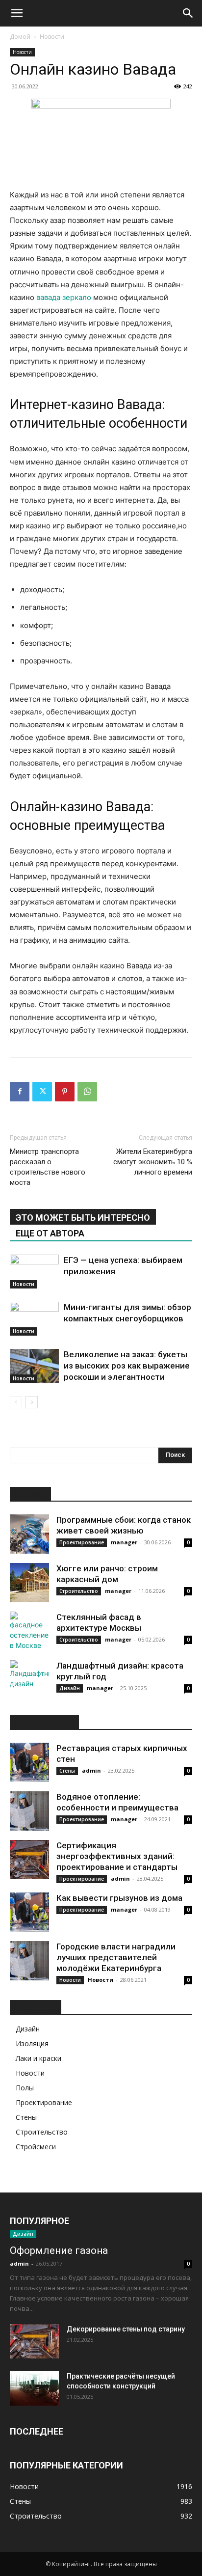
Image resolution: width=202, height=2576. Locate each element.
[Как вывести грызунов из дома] (29, 1912)
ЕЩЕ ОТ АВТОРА (50, 1233)
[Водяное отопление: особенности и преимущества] (29, 1811)
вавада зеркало (64, 297)
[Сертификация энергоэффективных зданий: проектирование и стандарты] (29, 1860)
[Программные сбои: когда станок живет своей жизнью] (29, 1534)
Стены (67, 1771)
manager (124, 1542)
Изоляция (32, 2043)
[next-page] (32, 1402)
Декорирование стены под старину (126, 2329)
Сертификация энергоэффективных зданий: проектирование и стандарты (117, 1856)
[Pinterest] (65, 1092)
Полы (25, 2088)
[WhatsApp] (87, 1092)
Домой (20, 37)
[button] (17, 13)
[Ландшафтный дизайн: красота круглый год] (29, 1680)
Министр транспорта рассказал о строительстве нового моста (48, 1167)
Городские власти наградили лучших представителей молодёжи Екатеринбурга (116, 1957)
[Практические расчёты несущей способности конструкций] (34, 2388)
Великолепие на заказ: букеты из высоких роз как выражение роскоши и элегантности (127, 1366)
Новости (52, 37)
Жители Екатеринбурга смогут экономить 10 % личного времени (153, 1162)
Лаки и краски (38, 2058)
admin (91, 1770)
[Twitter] (42, 1092)
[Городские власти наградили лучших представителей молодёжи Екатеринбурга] (29, 1961)
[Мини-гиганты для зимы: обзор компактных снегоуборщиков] (34, 1319)
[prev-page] (16, 1402)
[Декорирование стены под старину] (34, 2341)
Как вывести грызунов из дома (119, 1898)
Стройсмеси (36, 2147)
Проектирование (82, 1542)
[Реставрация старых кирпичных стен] (29, 1762)
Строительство (79, 1591)
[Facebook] (20, 1092)
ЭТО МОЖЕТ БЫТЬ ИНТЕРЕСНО (83, 1218)
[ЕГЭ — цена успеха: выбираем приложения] (34, 1272)
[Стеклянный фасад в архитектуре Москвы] (29, 1631)
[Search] (188, 13)
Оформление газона (59, 2250)
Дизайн (70, 1688)
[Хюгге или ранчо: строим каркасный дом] (29, 1583)
